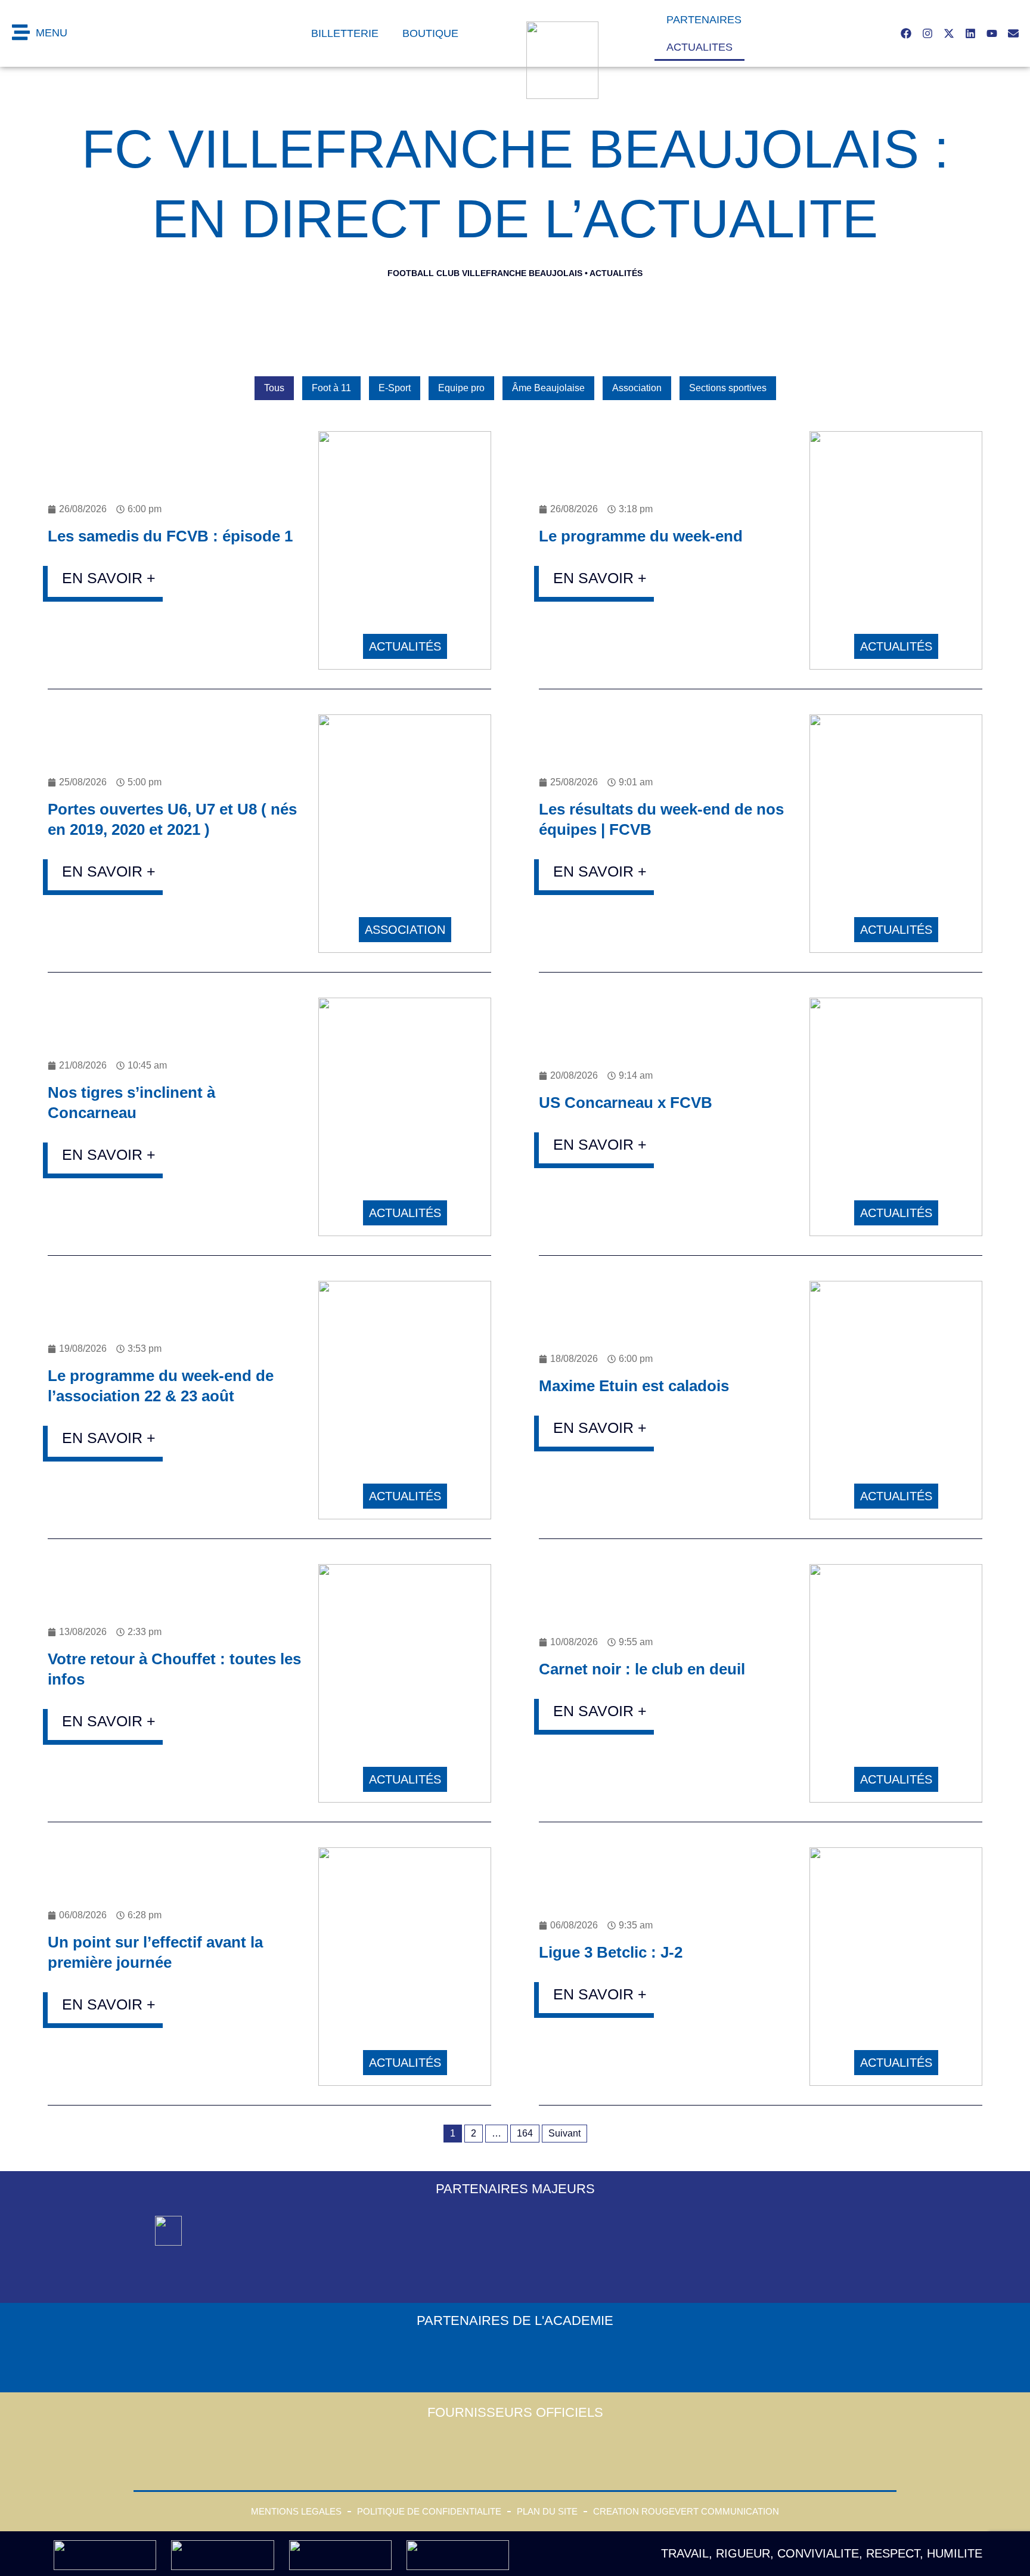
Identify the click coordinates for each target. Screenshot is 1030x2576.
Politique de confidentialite (429, 2511)
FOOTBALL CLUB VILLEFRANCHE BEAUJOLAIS (485, 273)
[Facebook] (906, 33)
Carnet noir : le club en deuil (642, 1669)
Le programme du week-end (641, 536)
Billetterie (345, 33)
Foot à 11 (331, 388)
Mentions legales (296, 2511)
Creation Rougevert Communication (686, 2511)
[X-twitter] (949, 33)
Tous (274, 388)
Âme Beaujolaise (548, 388)
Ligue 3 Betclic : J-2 (611, 1952)
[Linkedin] (970, 33)
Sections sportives (728, 388)
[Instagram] (927, 33)
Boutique (430, 33)
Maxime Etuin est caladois (634, 1386)
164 (525, 2133)
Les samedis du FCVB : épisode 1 (170, 536)
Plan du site (547, 2511)
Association (637, 388)
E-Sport (395, 388)
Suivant (564, 2133)
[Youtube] (992, 33)
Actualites (699, 47)
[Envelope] (1013, 33)
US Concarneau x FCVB (626, 1103)
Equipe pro (461, 388)
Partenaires (704, 20)
